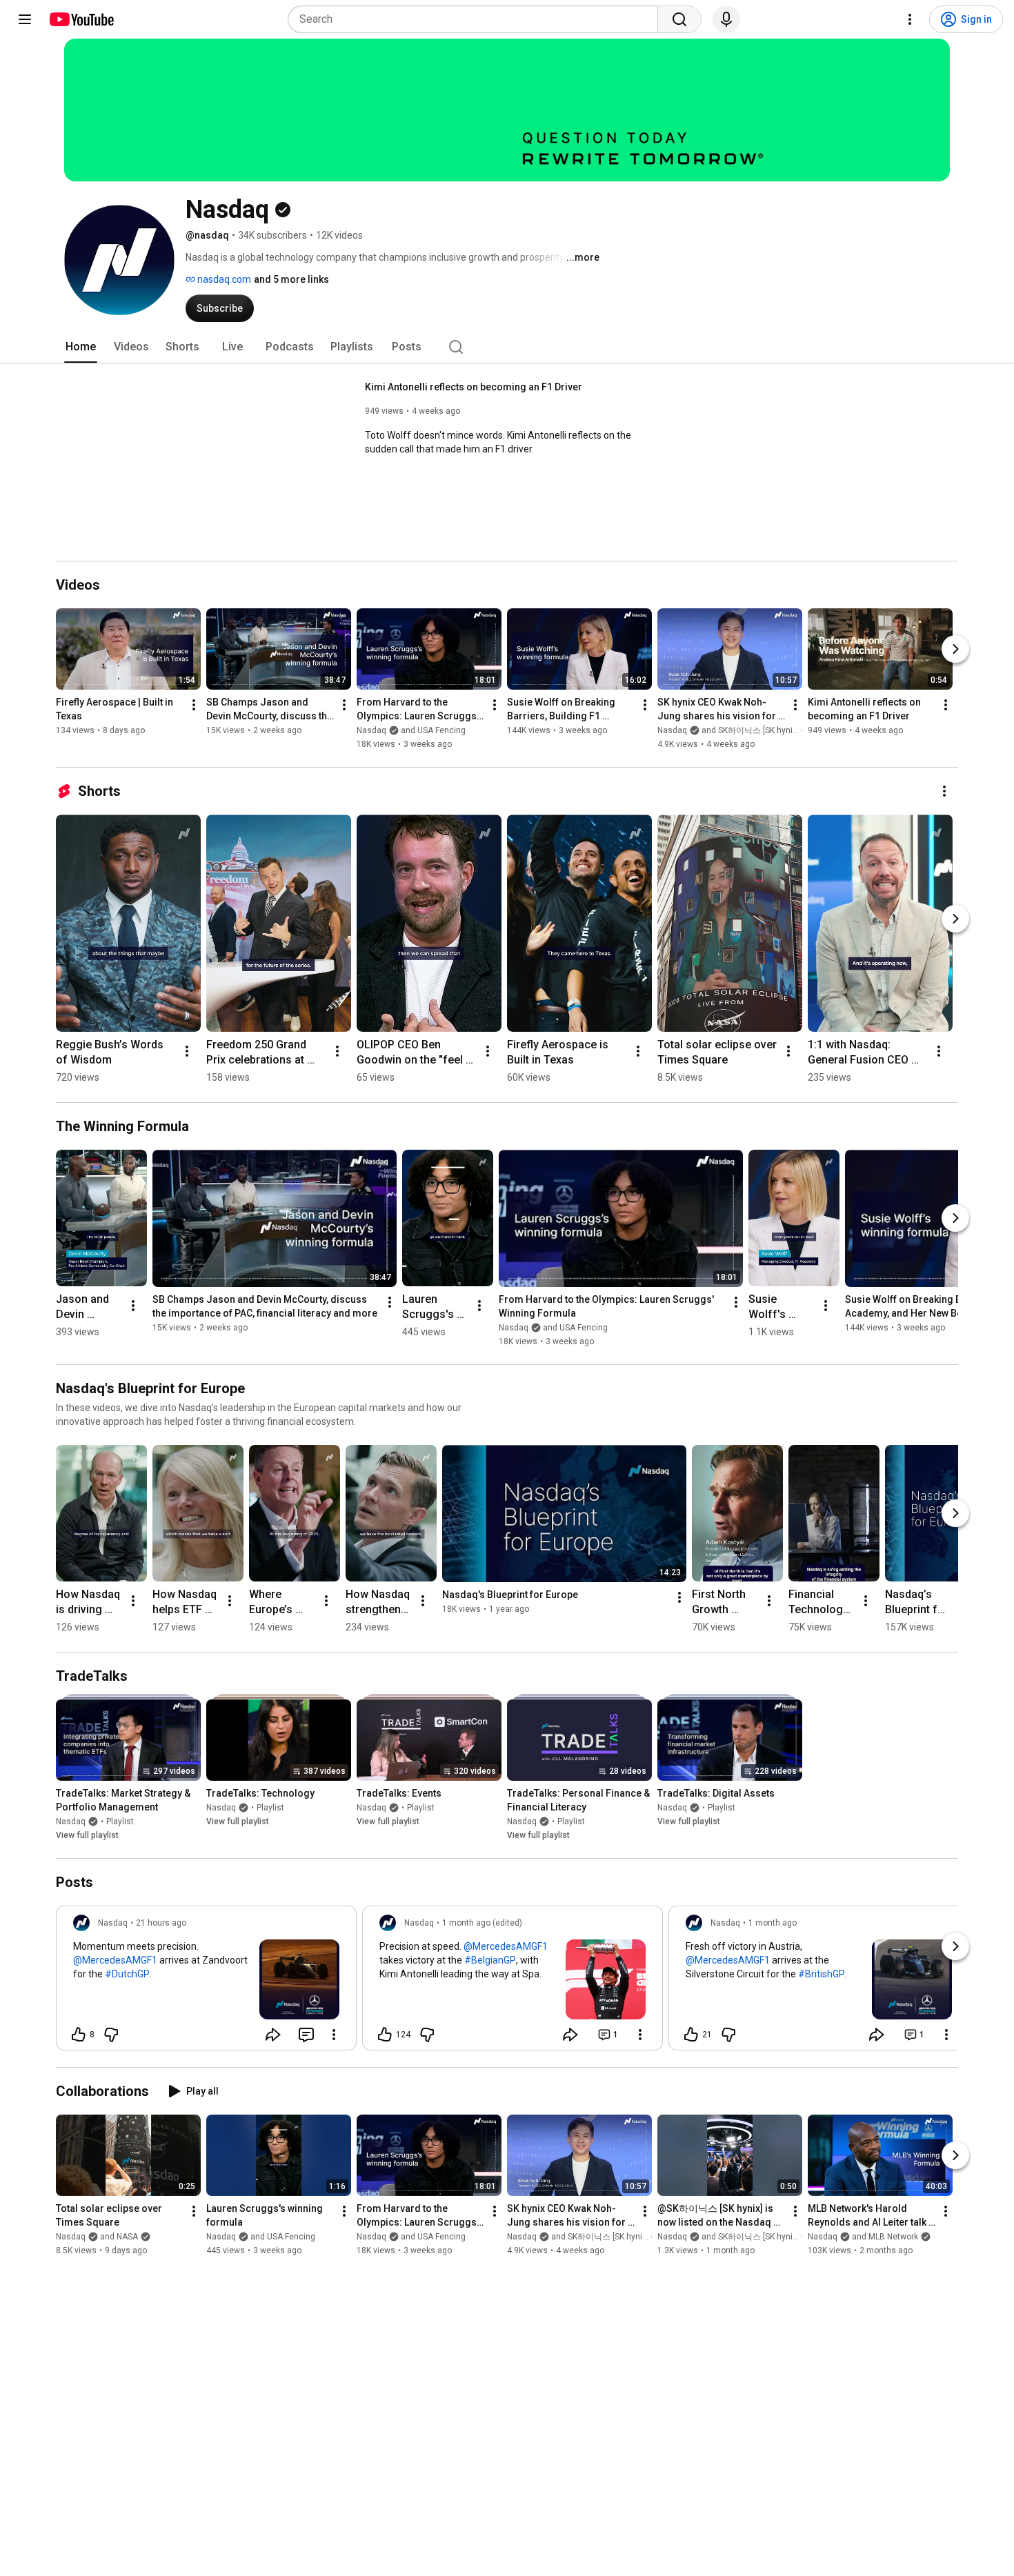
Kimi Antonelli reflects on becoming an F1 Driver (474, 387)
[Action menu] (334, 2035)
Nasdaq (71, 1821)
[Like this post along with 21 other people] (691, 2035)
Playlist (120, 1821)
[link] (206, 1982)
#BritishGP (822, 1974)
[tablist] (507, 347)
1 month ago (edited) (482, 1923)
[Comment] (306, 2035)
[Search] (679, 19)
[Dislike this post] (111, 2035)
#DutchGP (127, 1974)
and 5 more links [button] (291, 279)
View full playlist (87, 1835)
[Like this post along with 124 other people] (385, 2035)
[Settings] (910, 19)
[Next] (955, 649)
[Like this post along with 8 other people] (79, 2035)
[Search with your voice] (726, 19)
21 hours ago (161, 1923)
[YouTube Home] (81, 19)
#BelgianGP (490, 1960)
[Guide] (25, 19)
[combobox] (477, 19)
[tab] (81, 347)
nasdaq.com (223, 279)
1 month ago (773, 1923)
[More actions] (194, 705)
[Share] (273, 2035)
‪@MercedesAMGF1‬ (115, 1960)
